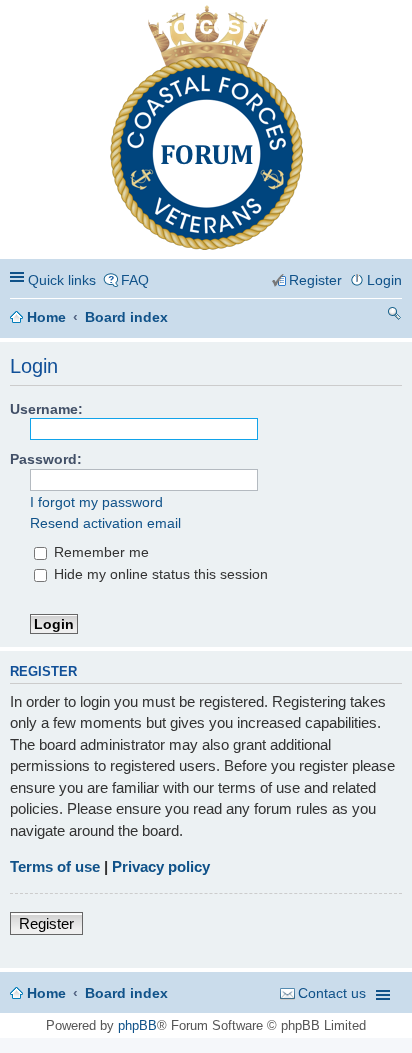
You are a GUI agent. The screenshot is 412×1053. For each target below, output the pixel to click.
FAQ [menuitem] (135, 280)
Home (46, 317)
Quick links (62, 280)
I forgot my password (96, 502)
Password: (46, 459)
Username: (46, 409)
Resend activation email (105, 523)
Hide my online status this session (159, 574)
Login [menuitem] (384, 280)
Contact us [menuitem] (332, 993)
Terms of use (55, 866)
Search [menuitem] (394, 316)
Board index (126, 317)
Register (46, 923)
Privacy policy (161, 866)
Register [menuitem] (315, 280)
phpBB (137, 1025)
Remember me (99, 552)
